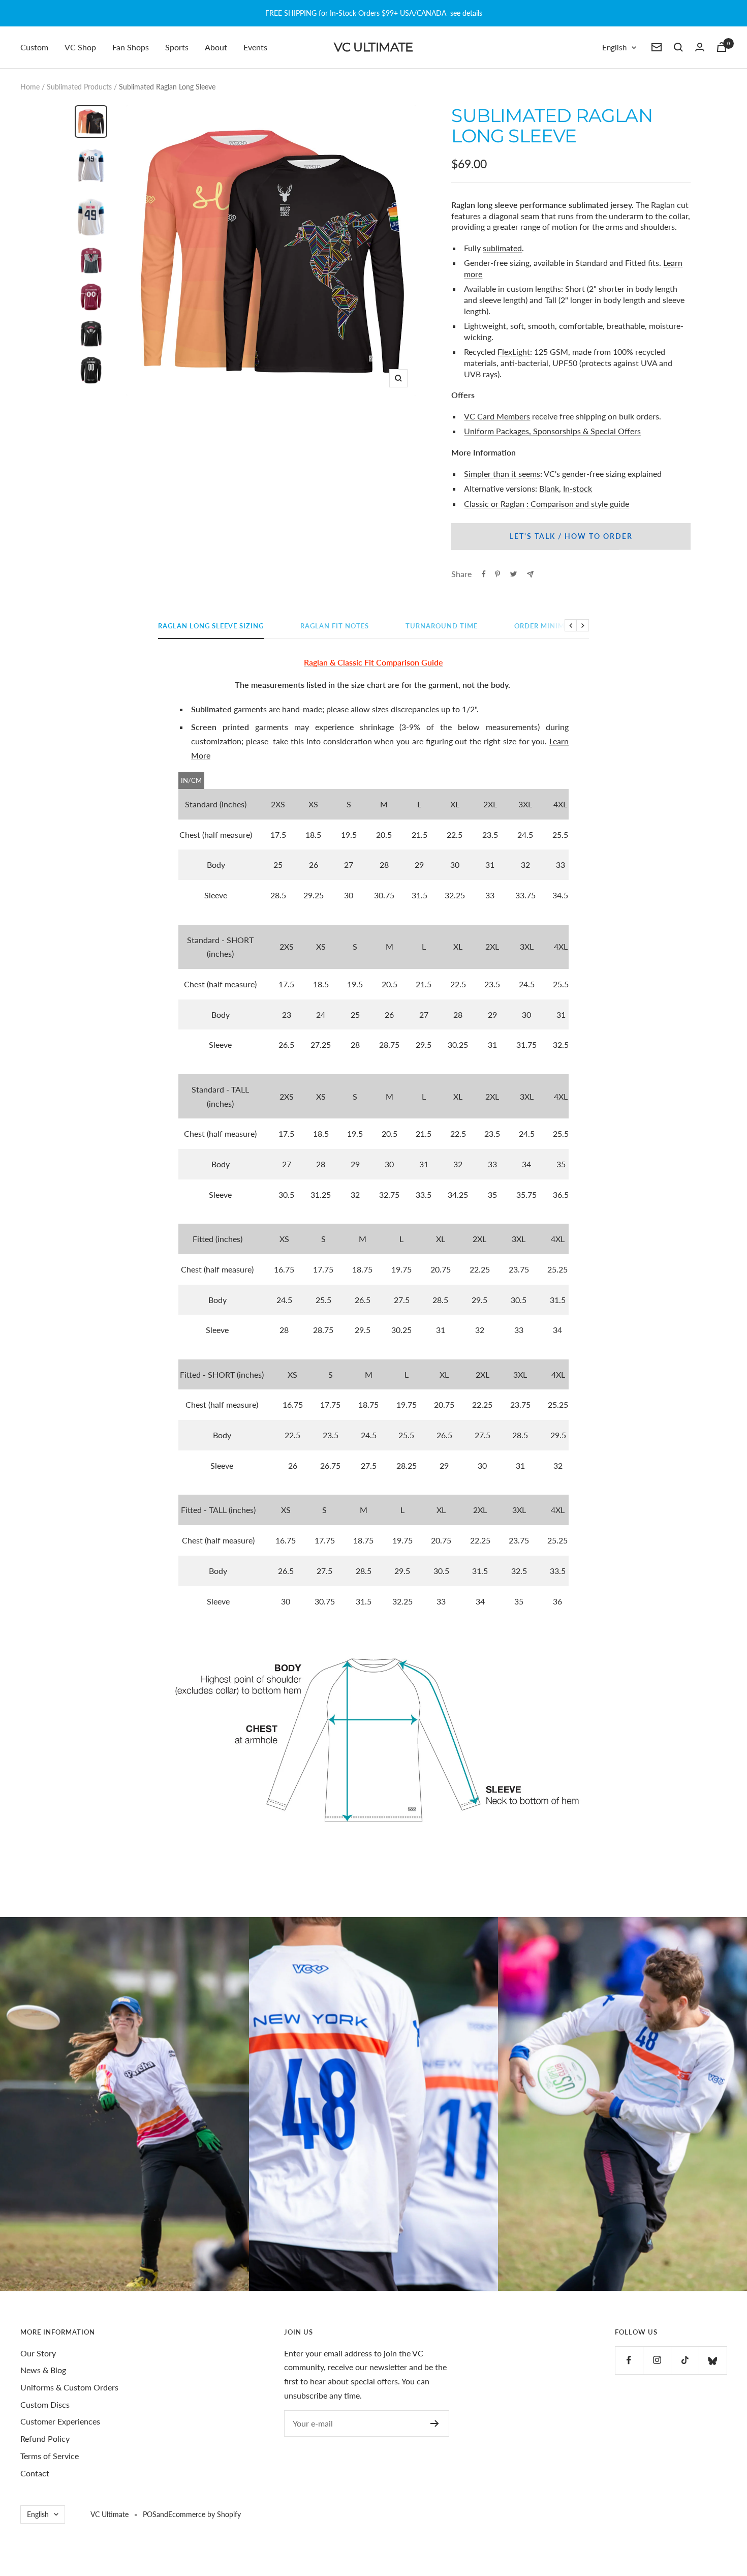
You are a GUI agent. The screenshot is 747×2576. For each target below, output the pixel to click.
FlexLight (514, 352)
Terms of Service (50, 2456)
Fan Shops (131, 47)
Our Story (38, 2353)
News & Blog (43, 2370)
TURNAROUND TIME (442, 626)
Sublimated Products (79, 87)
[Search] (678, 47)
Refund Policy (45, 2438)
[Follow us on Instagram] (657, 2360)
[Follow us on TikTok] (685, 2360)
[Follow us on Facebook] (629, 2360)
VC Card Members (497, 416)
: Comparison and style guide (578, 504)
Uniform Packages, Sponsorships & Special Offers (552, 431)
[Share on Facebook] (484, 574)
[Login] (700, 47)
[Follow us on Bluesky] (713, 2360)
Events (255, 47)
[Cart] (722, 47)
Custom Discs (45, 2404)
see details (466, 13)
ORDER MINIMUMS (548, 626)
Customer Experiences (60, 2421)
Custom (34, 47)
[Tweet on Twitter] (513, 574)
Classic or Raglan (494, 504)
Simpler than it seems (502, 474)
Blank (549, 488)
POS (150, 2514)
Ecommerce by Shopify (205, 2514)
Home (30, 87)
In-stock (578, 488)
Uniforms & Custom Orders (69, 2387)
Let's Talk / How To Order (571, 536)
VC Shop (80, 47)
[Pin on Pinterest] (497, 574)
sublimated (502, 248)
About (216, 47)
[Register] (435, 2423)
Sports (177, 47)
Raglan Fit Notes (335, 626)
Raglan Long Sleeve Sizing (211, 626)
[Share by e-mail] (530, 574)
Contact (35, 2473)
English (614, 47)
